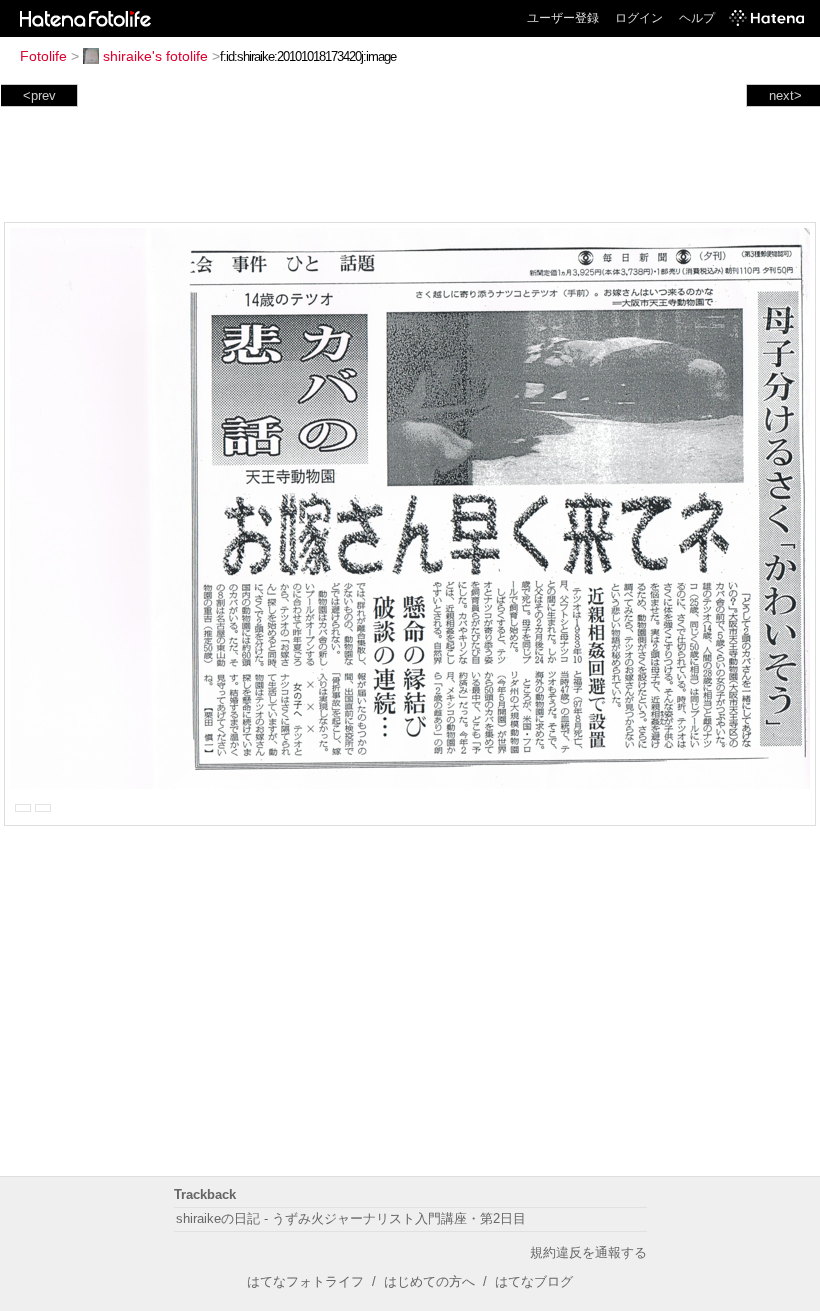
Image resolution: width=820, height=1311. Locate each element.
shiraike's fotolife (155, 56)
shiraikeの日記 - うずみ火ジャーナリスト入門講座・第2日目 (351, 1218)
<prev (39, 95)
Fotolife (43, 56)
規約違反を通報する (588, 1252)
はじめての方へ (429, 1281)
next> (785, 95)
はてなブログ (534, 1281)
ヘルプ (697, 18)
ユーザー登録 (563, 18)
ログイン (639, 18)
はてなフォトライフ (305, 1281)
